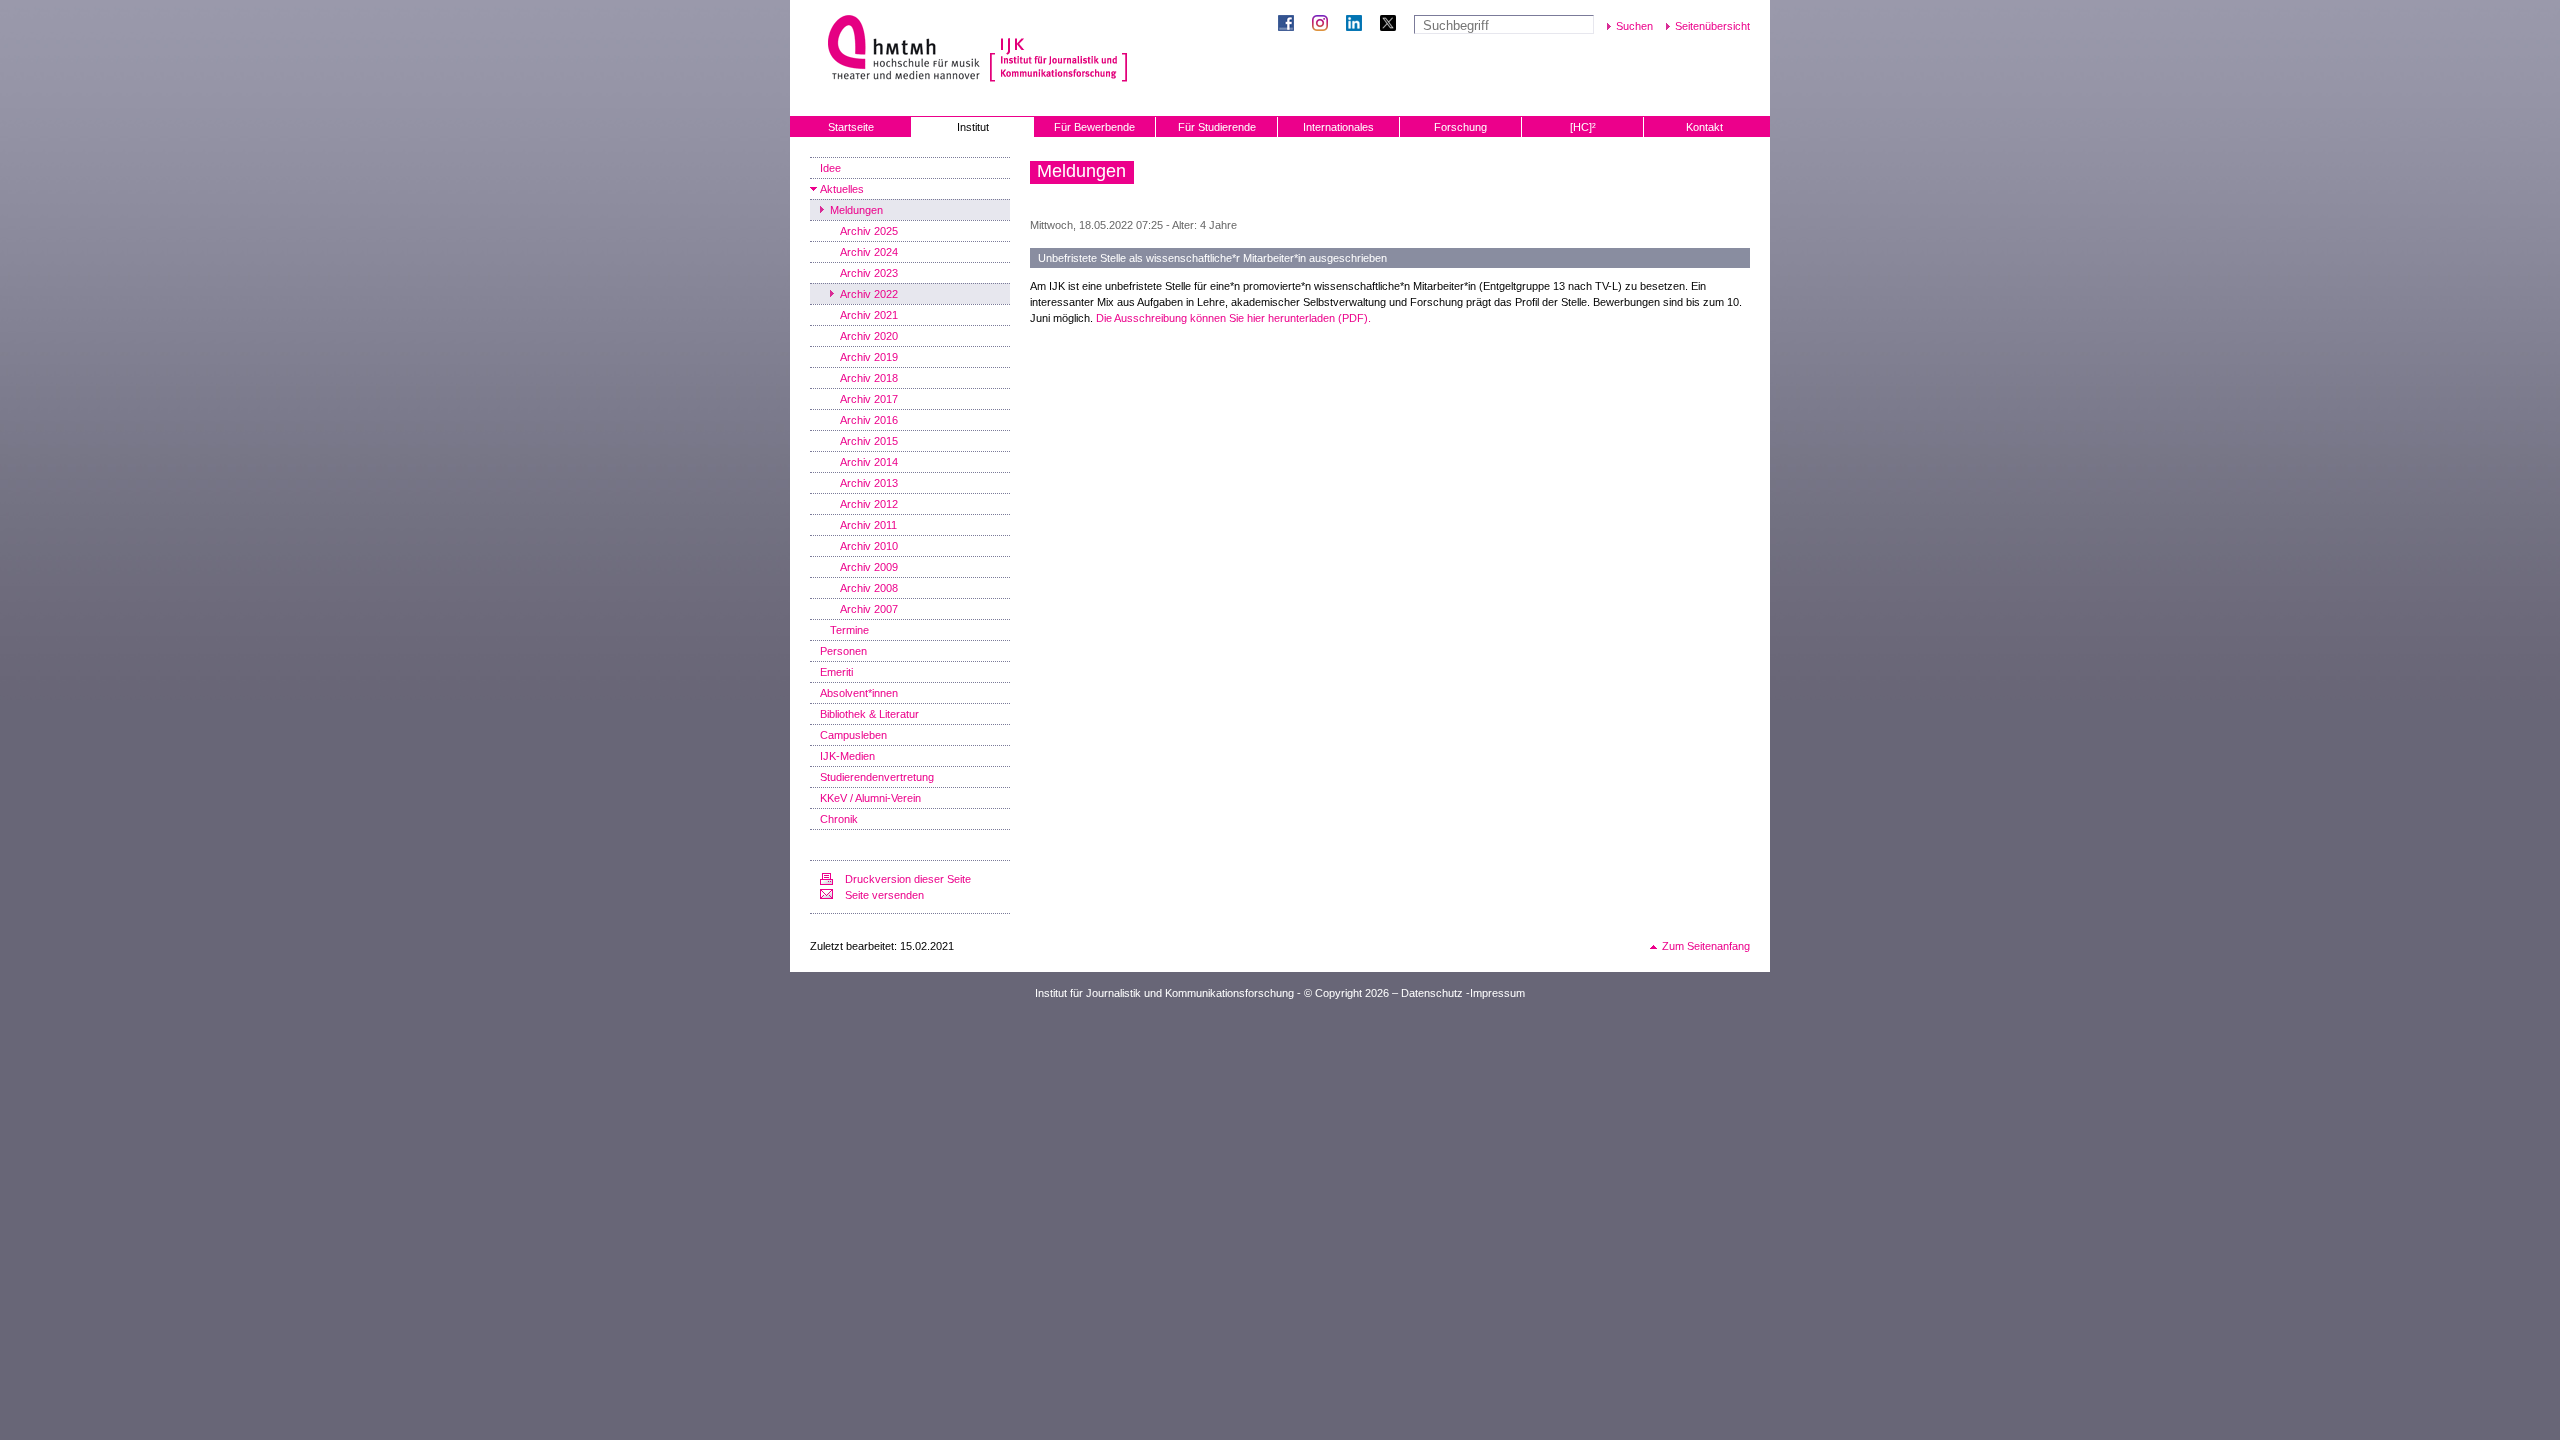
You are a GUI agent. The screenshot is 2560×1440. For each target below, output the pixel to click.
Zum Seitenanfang (1706, 946)
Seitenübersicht (1712, 26)
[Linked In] (1358, 25)
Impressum (1497, 993)
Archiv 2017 (869, 399)
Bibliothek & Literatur (869, 714)
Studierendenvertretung (877, 777)
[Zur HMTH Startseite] (897, 49)
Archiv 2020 (869, 336)
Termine (849, 630)
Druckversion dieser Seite (908, 879)
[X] (1392, 25)
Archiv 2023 (869, 273)
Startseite (851, 127)
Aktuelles (842, 189)
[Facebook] (1290, 25)
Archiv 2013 (869, 483)
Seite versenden (884, 895)
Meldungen (856, 210)
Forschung (1460, 127)
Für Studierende (1217, 127)
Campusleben (853, 735)
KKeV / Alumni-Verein (870, 798)
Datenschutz (1432, 993)
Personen (843, 651)
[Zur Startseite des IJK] (1058, 50)
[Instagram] (1324, 25)
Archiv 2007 (869, 609)
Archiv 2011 (868, 525)
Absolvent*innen (859, 693)
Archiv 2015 (869, 441)
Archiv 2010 (869, 546)
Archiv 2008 (869, 588)
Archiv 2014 (869, 462)
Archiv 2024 (869, 252)
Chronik (839, 819)
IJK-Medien (847, 756)
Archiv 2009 (869, 567)
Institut (973, 127)
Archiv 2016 (869, 420)
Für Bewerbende (1094, 127)
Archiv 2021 (869, 315)
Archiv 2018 (869, 378)
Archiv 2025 (869, 231)
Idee (830, 168)
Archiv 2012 (869, 504)
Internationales (1338, 127)
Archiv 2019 (869, 357)
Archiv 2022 (869, 294)
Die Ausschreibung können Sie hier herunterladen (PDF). (1233, 318)
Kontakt (1704, 127)
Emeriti (836, 672)
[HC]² (1583, 127)
